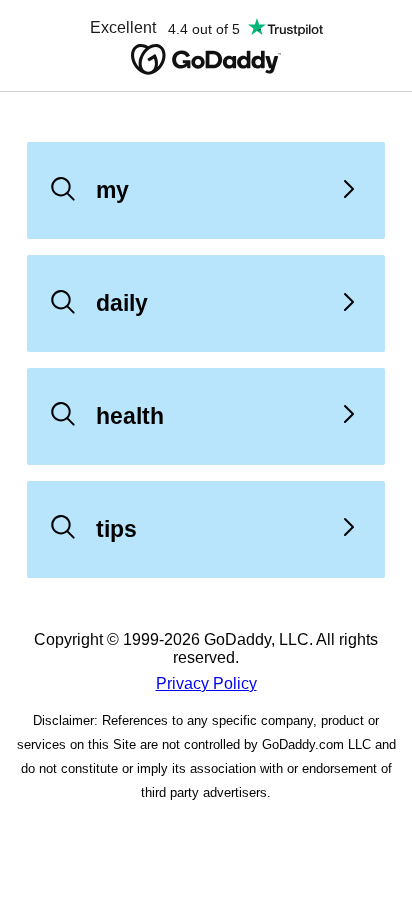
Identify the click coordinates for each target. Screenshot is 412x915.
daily (122, 303)
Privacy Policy (206, 683)
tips (116, 529)
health (130, 416)
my (112, 190)
